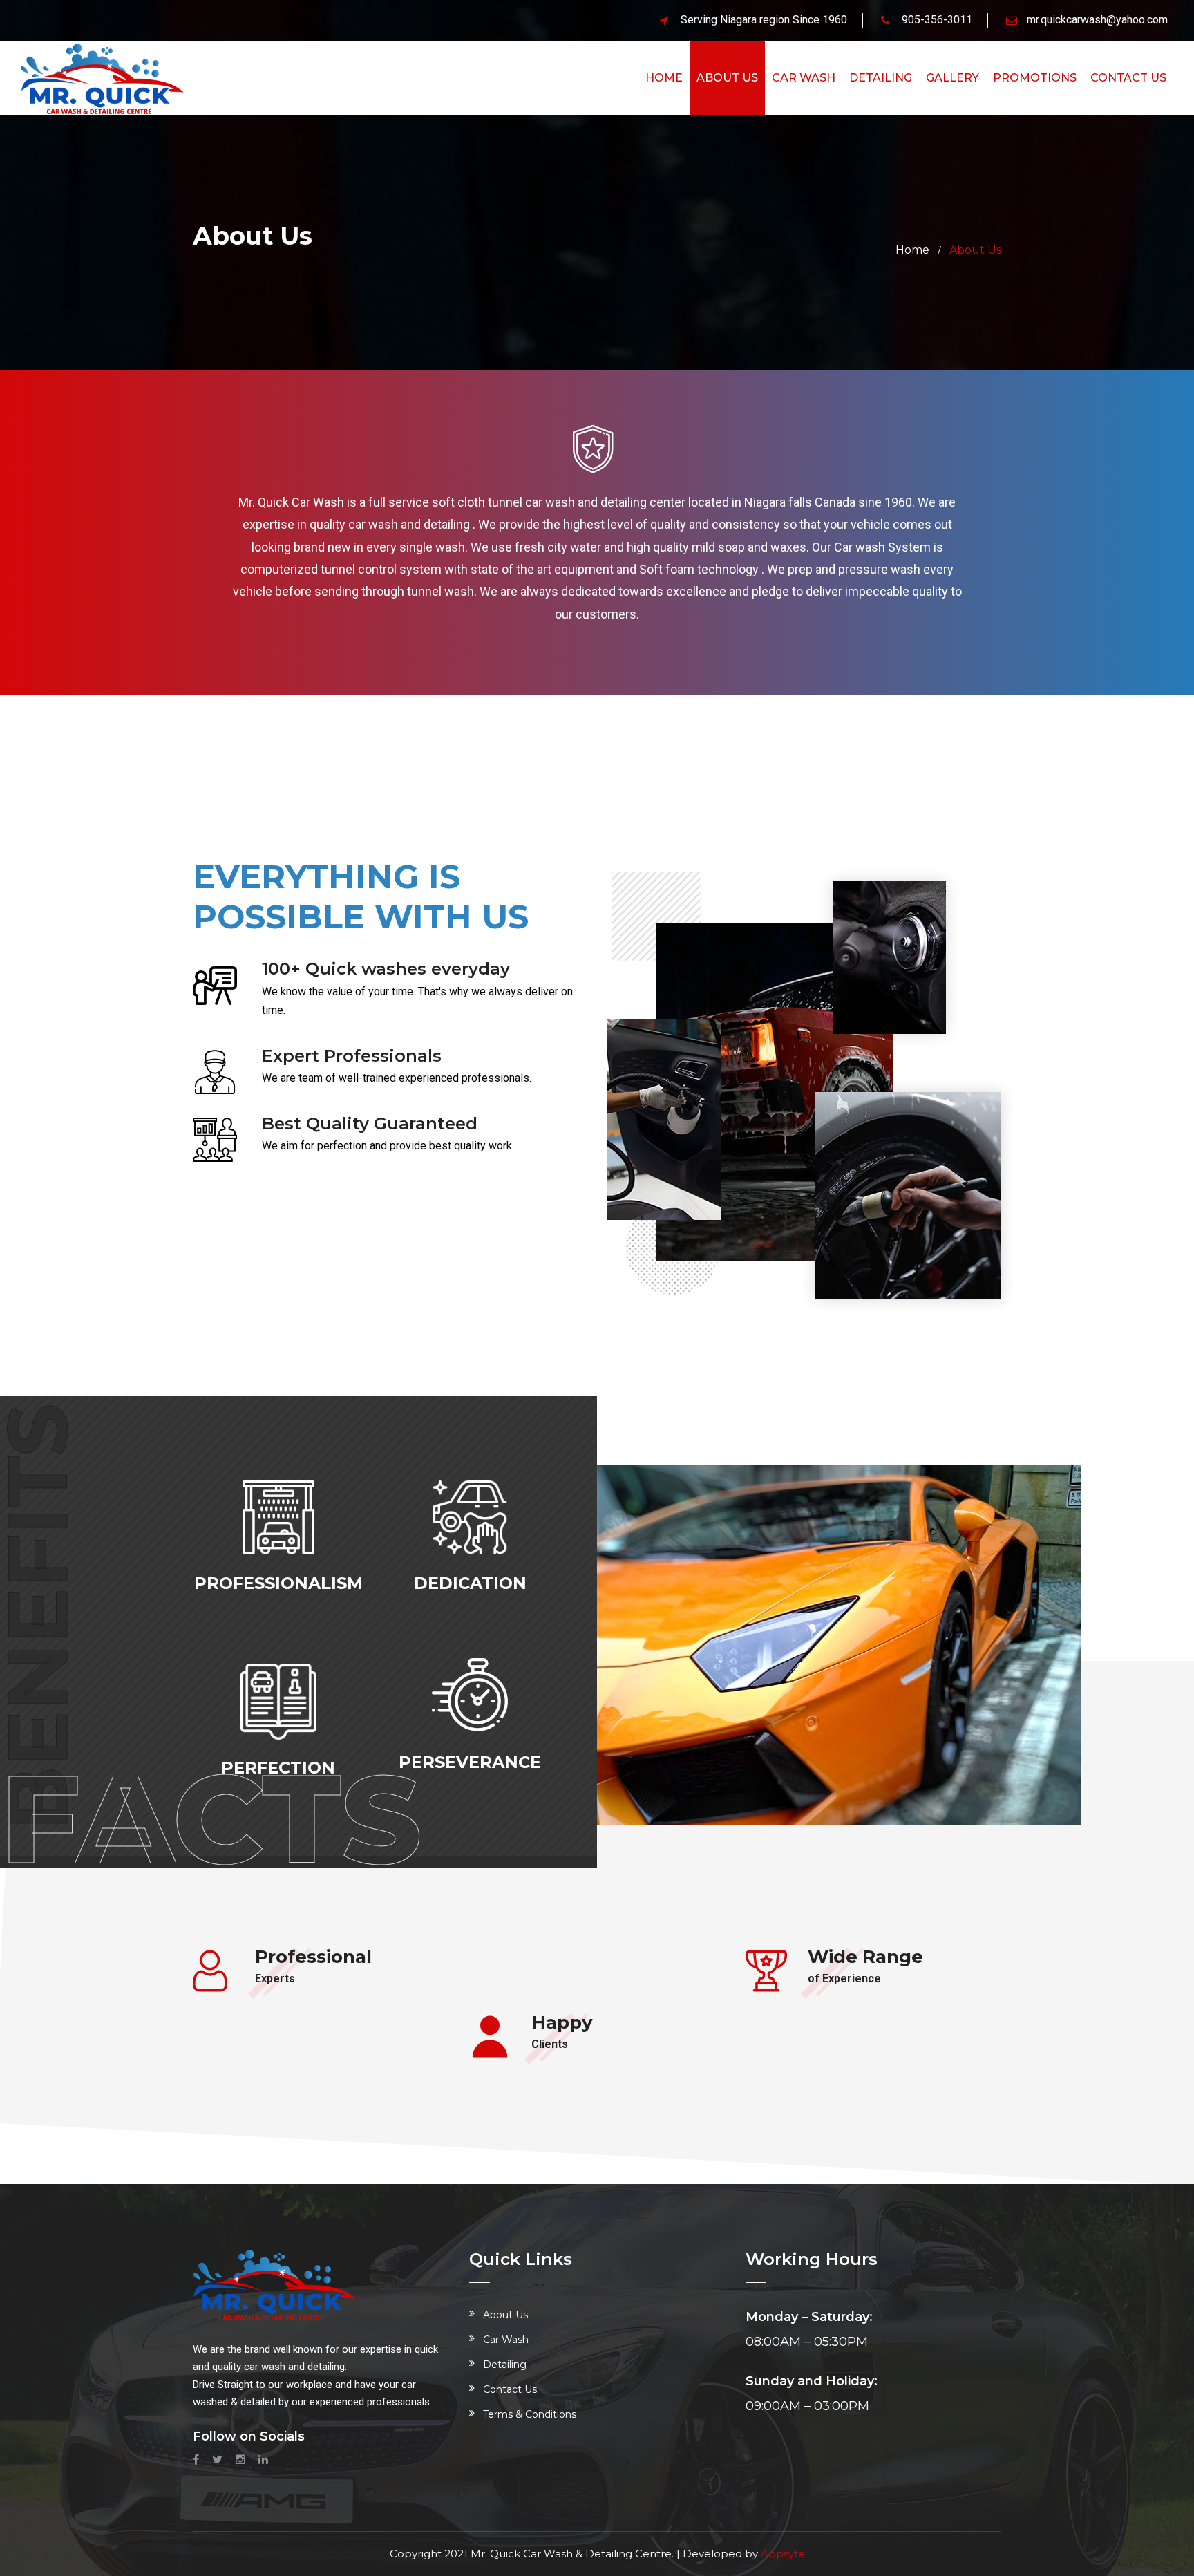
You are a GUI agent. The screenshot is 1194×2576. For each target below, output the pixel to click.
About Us (727, 78)
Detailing (881, 78)
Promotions (1035, 78)
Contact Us (510, 2389)
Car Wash (804, 78)
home (912, 250)
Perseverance (470, 1762)
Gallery (953, 78)
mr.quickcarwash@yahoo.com (1097, 20)
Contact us (1128, 78)
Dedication (470, 1583)
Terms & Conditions (530, 2414)
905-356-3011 (937, 20)
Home (664, 78)
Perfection (278, 1768)
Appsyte (783, 2554)
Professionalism (278, 1583)
